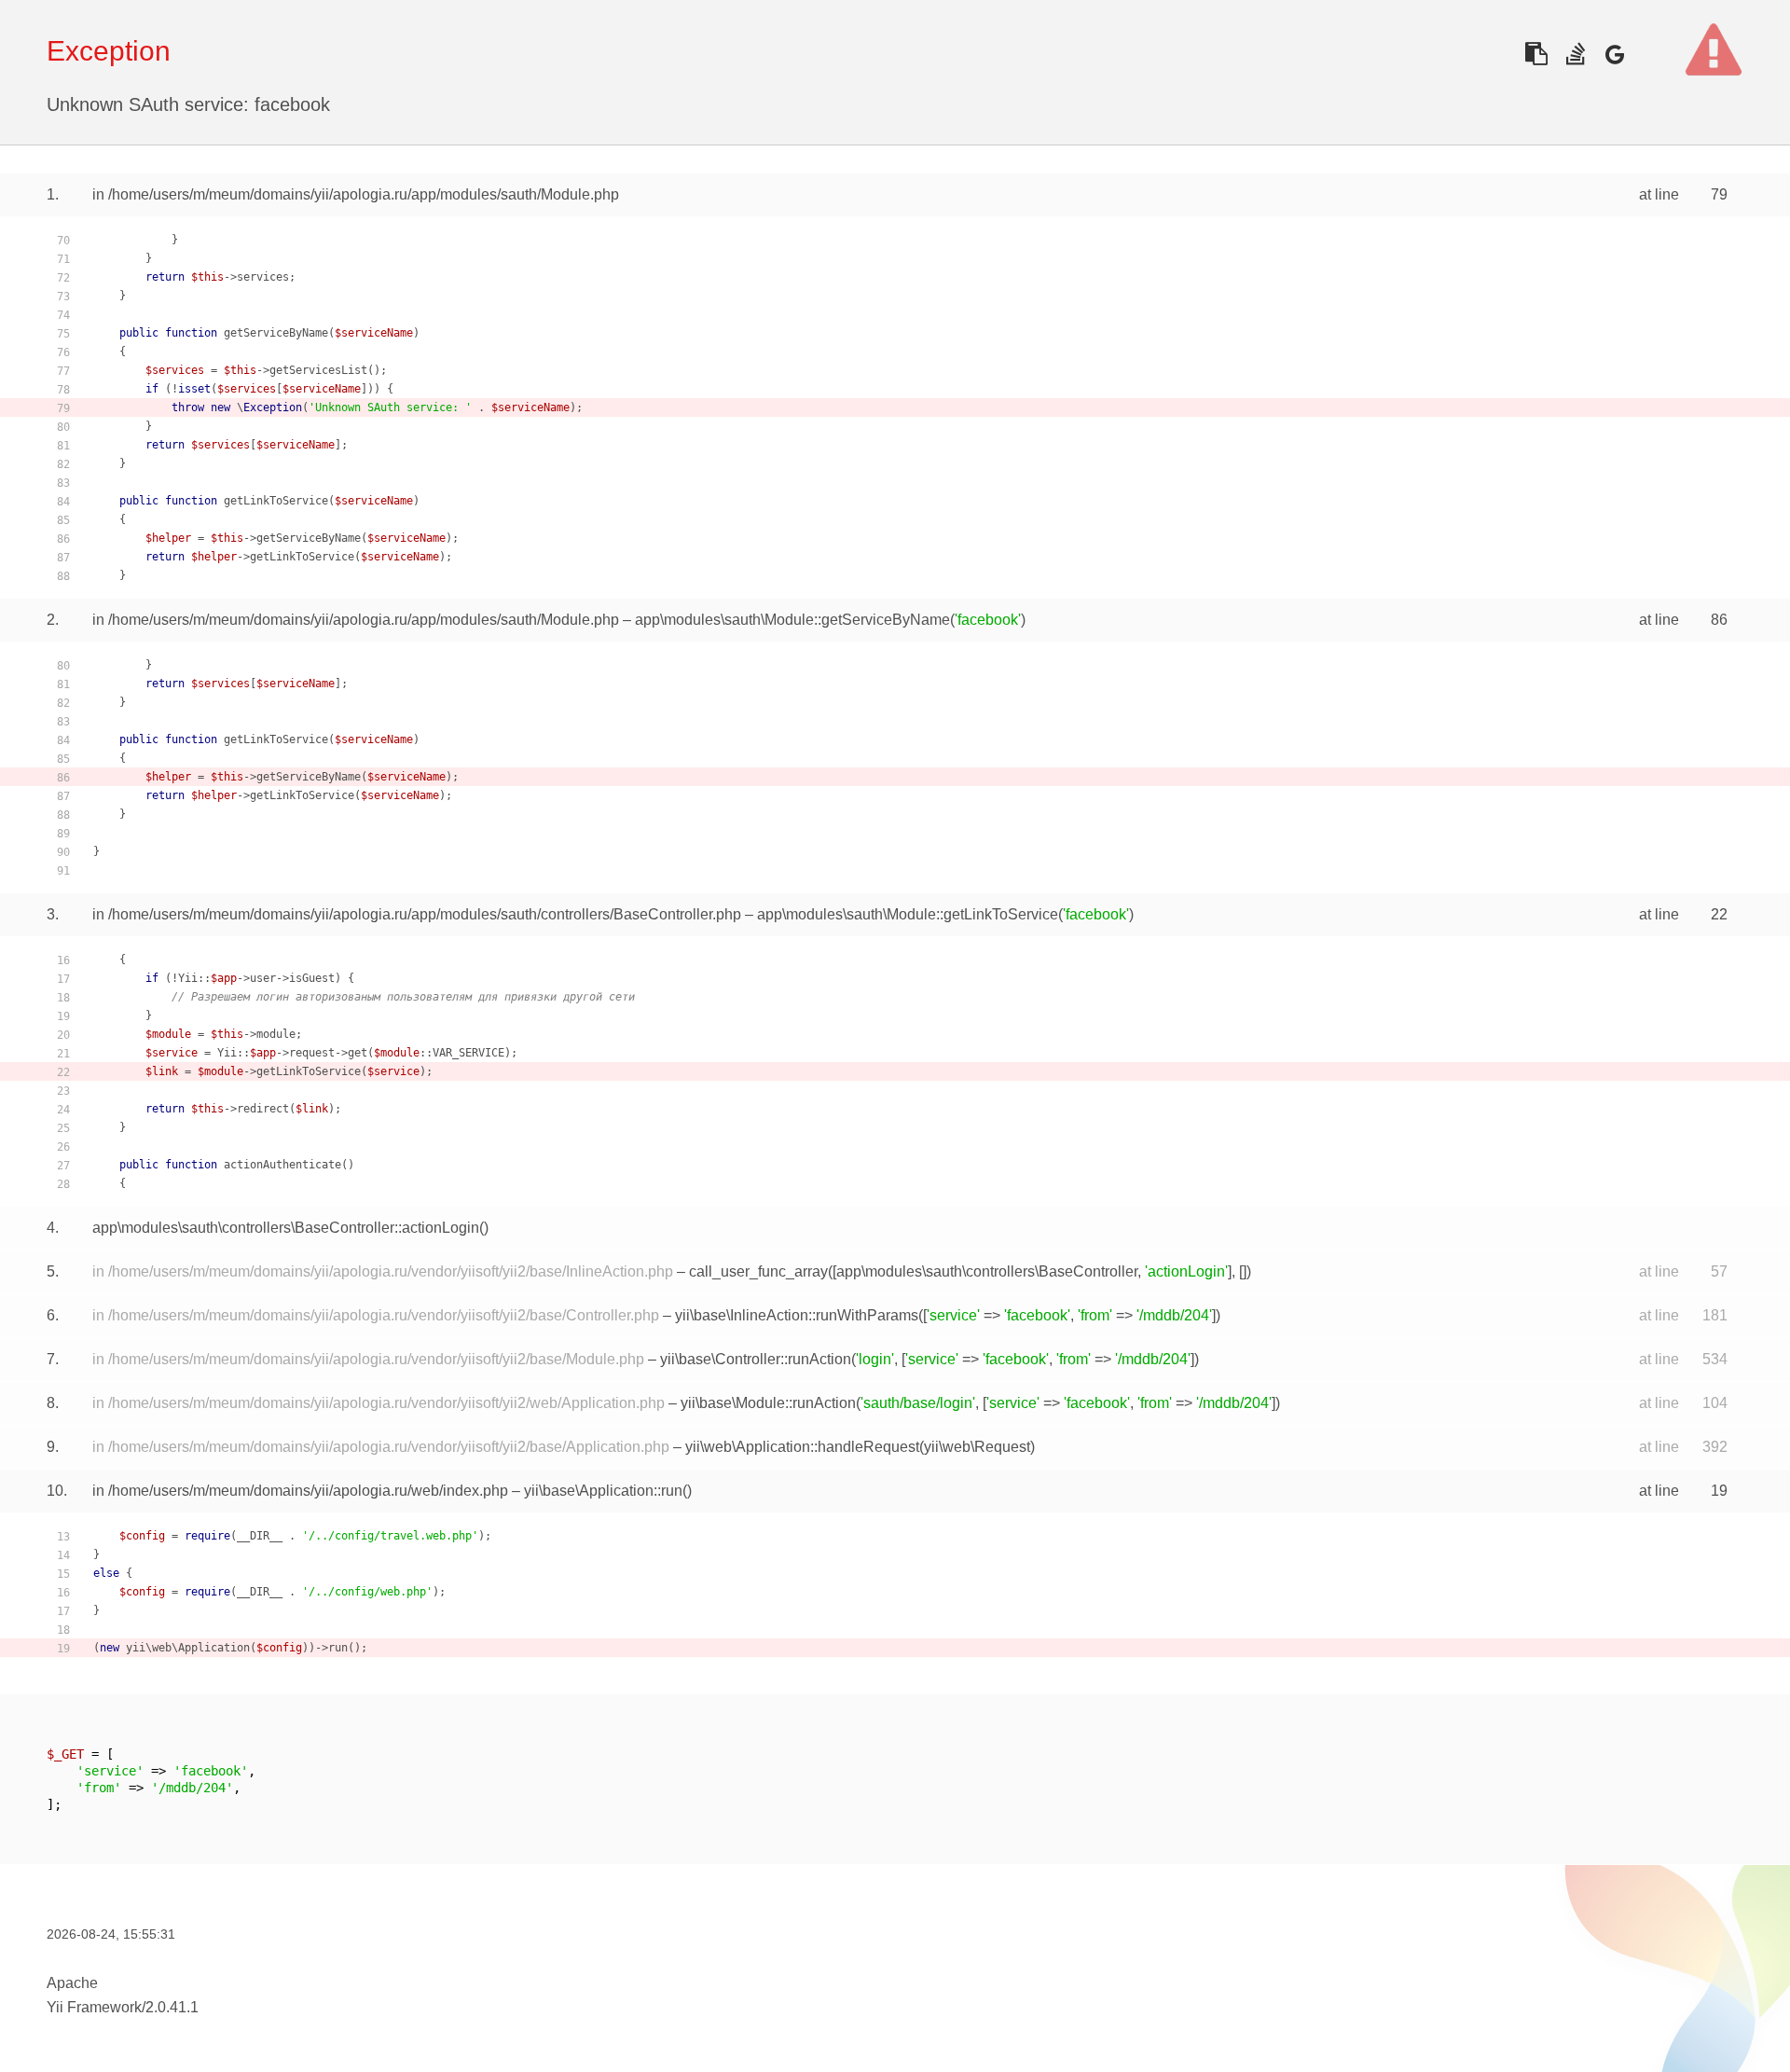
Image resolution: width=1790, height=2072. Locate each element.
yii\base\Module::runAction (768, 1403)
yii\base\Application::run (603, 1491)
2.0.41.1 (172, 2007)
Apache (72, 1983)
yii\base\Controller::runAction (756, 1359)
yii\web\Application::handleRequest (802, 1447)
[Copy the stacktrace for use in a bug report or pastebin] (1536, 54)
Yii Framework (94, 2007)
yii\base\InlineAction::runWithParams (797, 1315)
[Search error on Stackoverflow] (1575, 54)
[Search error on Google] (1614, 54)
